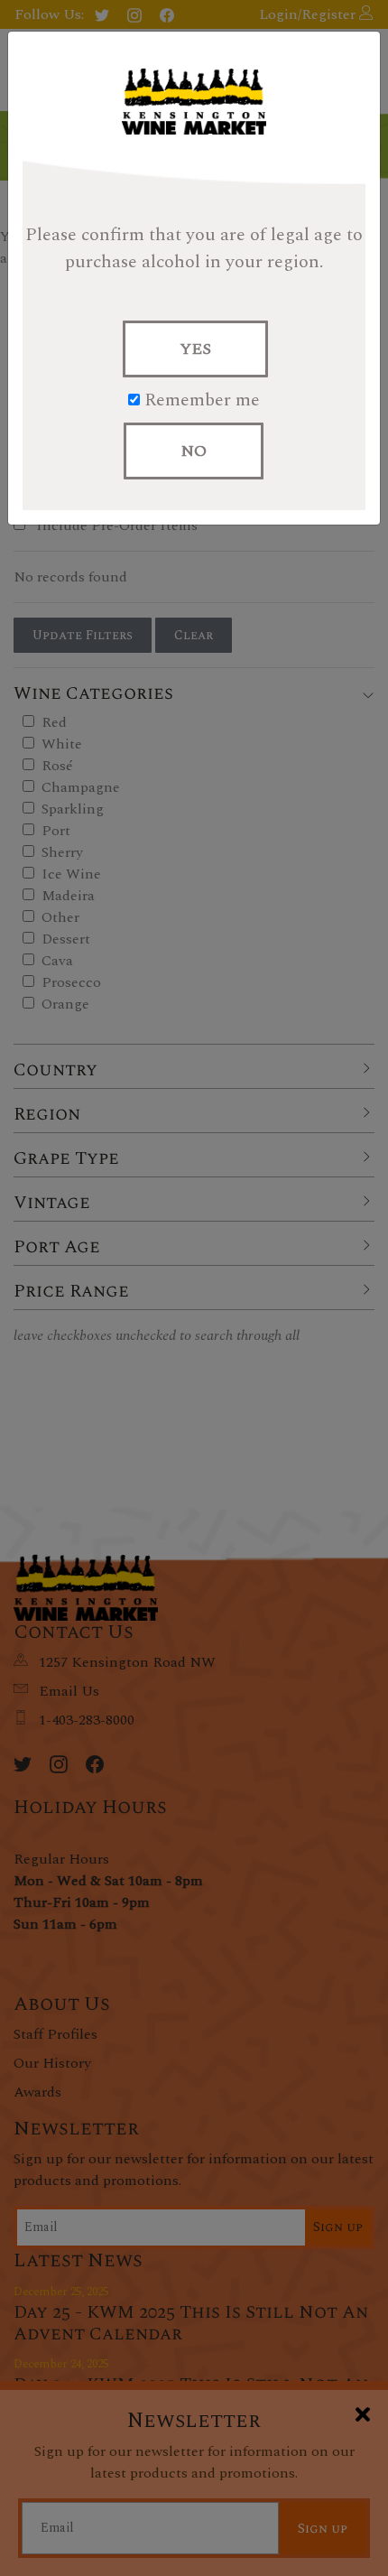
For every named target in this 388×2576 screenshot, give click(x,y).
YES (195, 349)
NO (194, 451)
